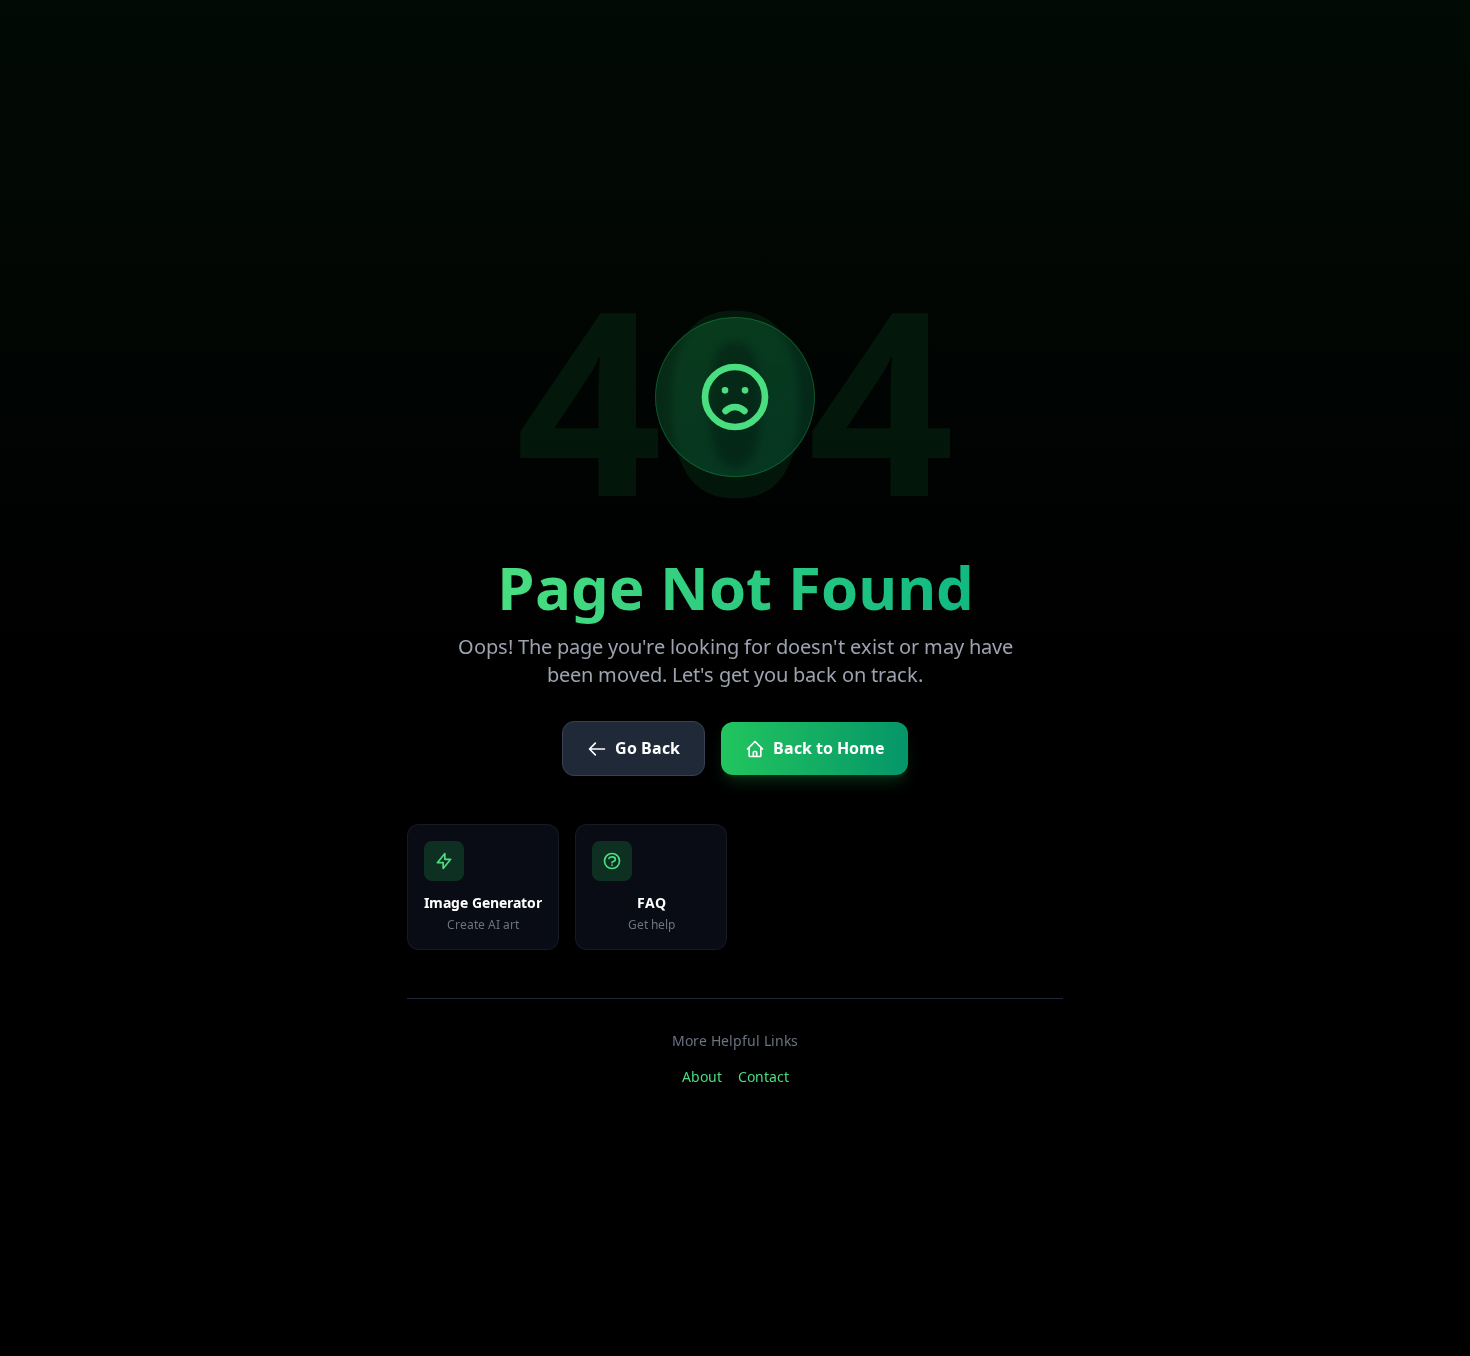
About (702, 1076)
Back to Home (828, 748)
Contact (763, 1076)
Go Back (647, 748)
